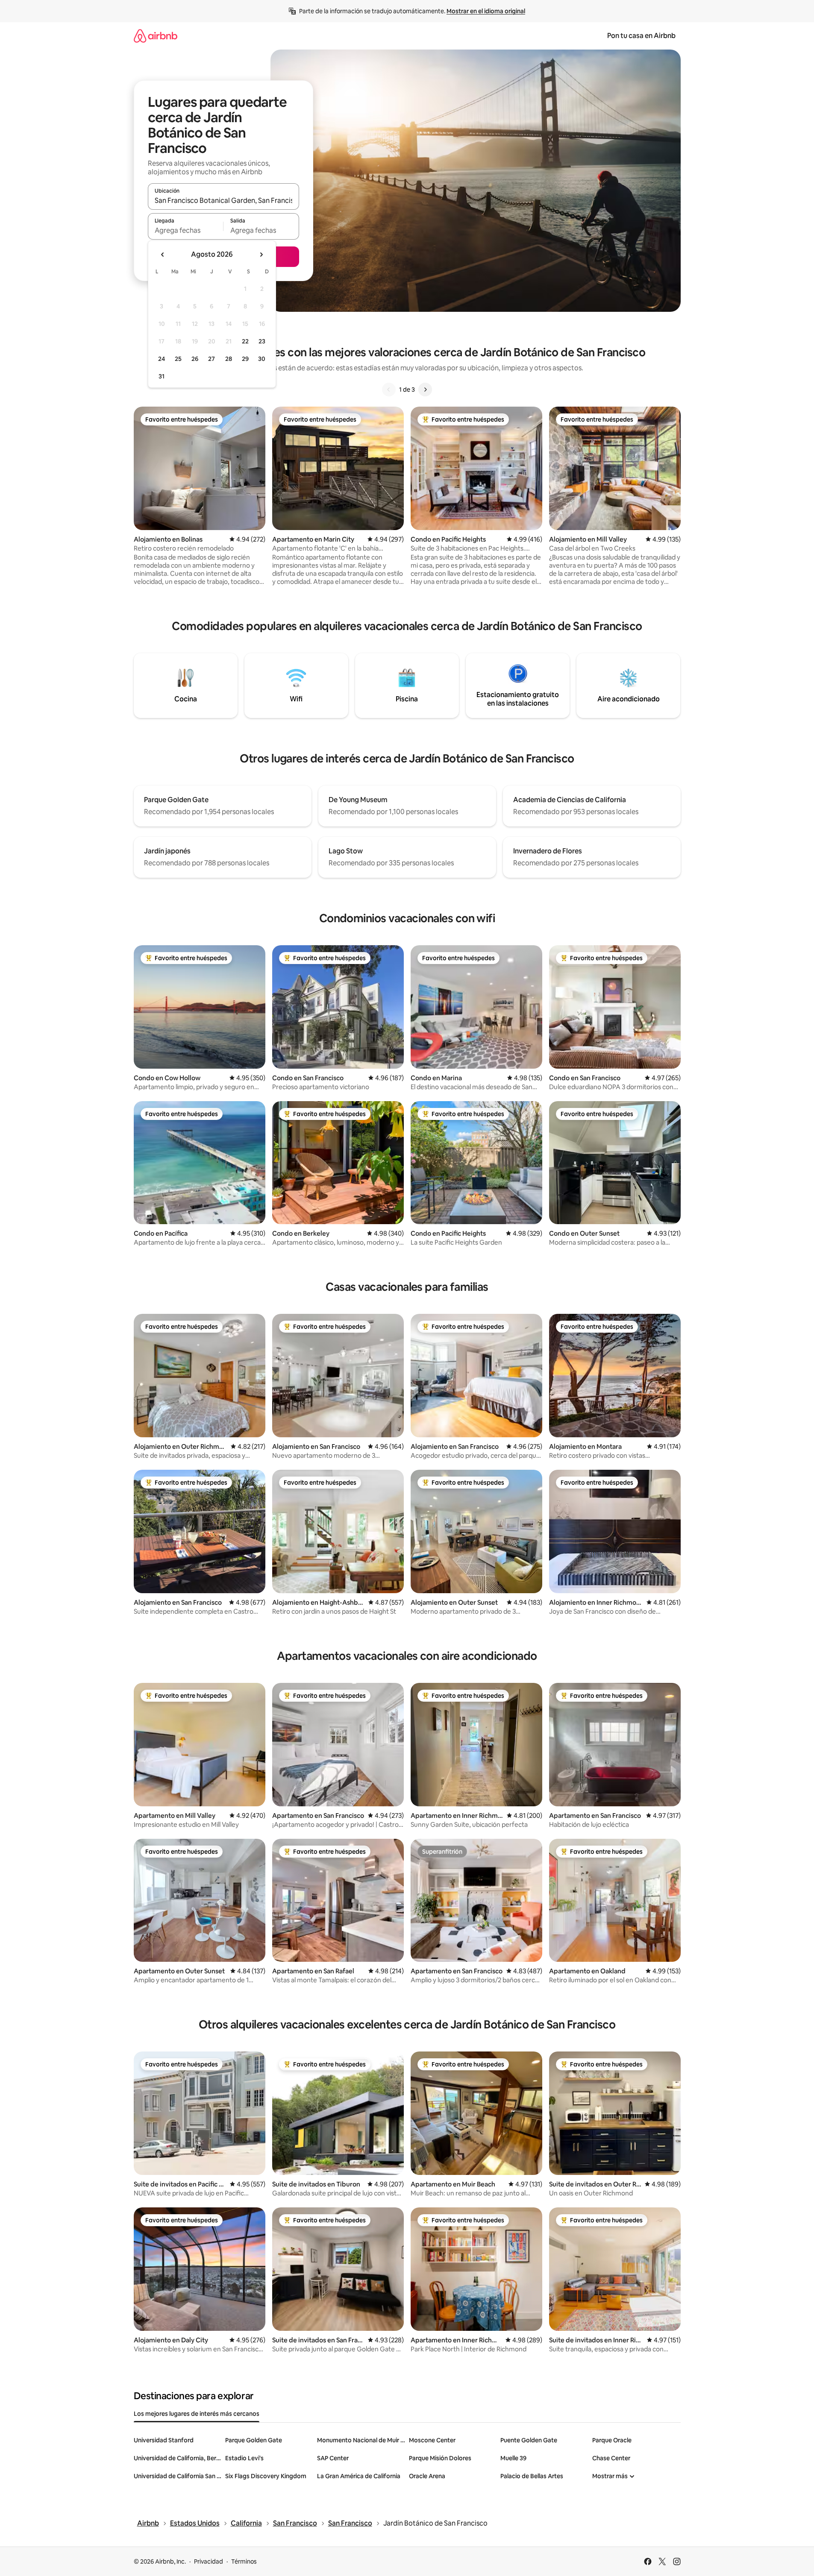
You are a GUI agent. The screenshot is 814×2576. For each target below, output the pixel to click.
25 (178, 359)
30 (262, 359)
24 (162, 359)
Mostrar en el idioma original (486, 11)
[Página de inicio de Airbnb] (156, 36)
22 (245, 341)
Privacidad (209, 2561)
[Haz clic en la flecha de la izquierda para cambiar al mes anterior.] (163, 255)
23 (262, 341)
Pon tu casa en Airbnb (641, 36)
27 (212, 359)
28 (229, 359)
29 (245, 359)
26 (195, 359)
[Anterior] (389, 390)
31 (162, 376)
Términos (244, 2561)
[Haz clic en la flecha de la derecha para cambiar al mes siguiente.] (261, 255)
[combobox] (223, 200)
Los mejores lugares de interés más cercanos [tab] (197, 2414)
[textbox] (186, 230)
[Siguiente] (425, 390)
